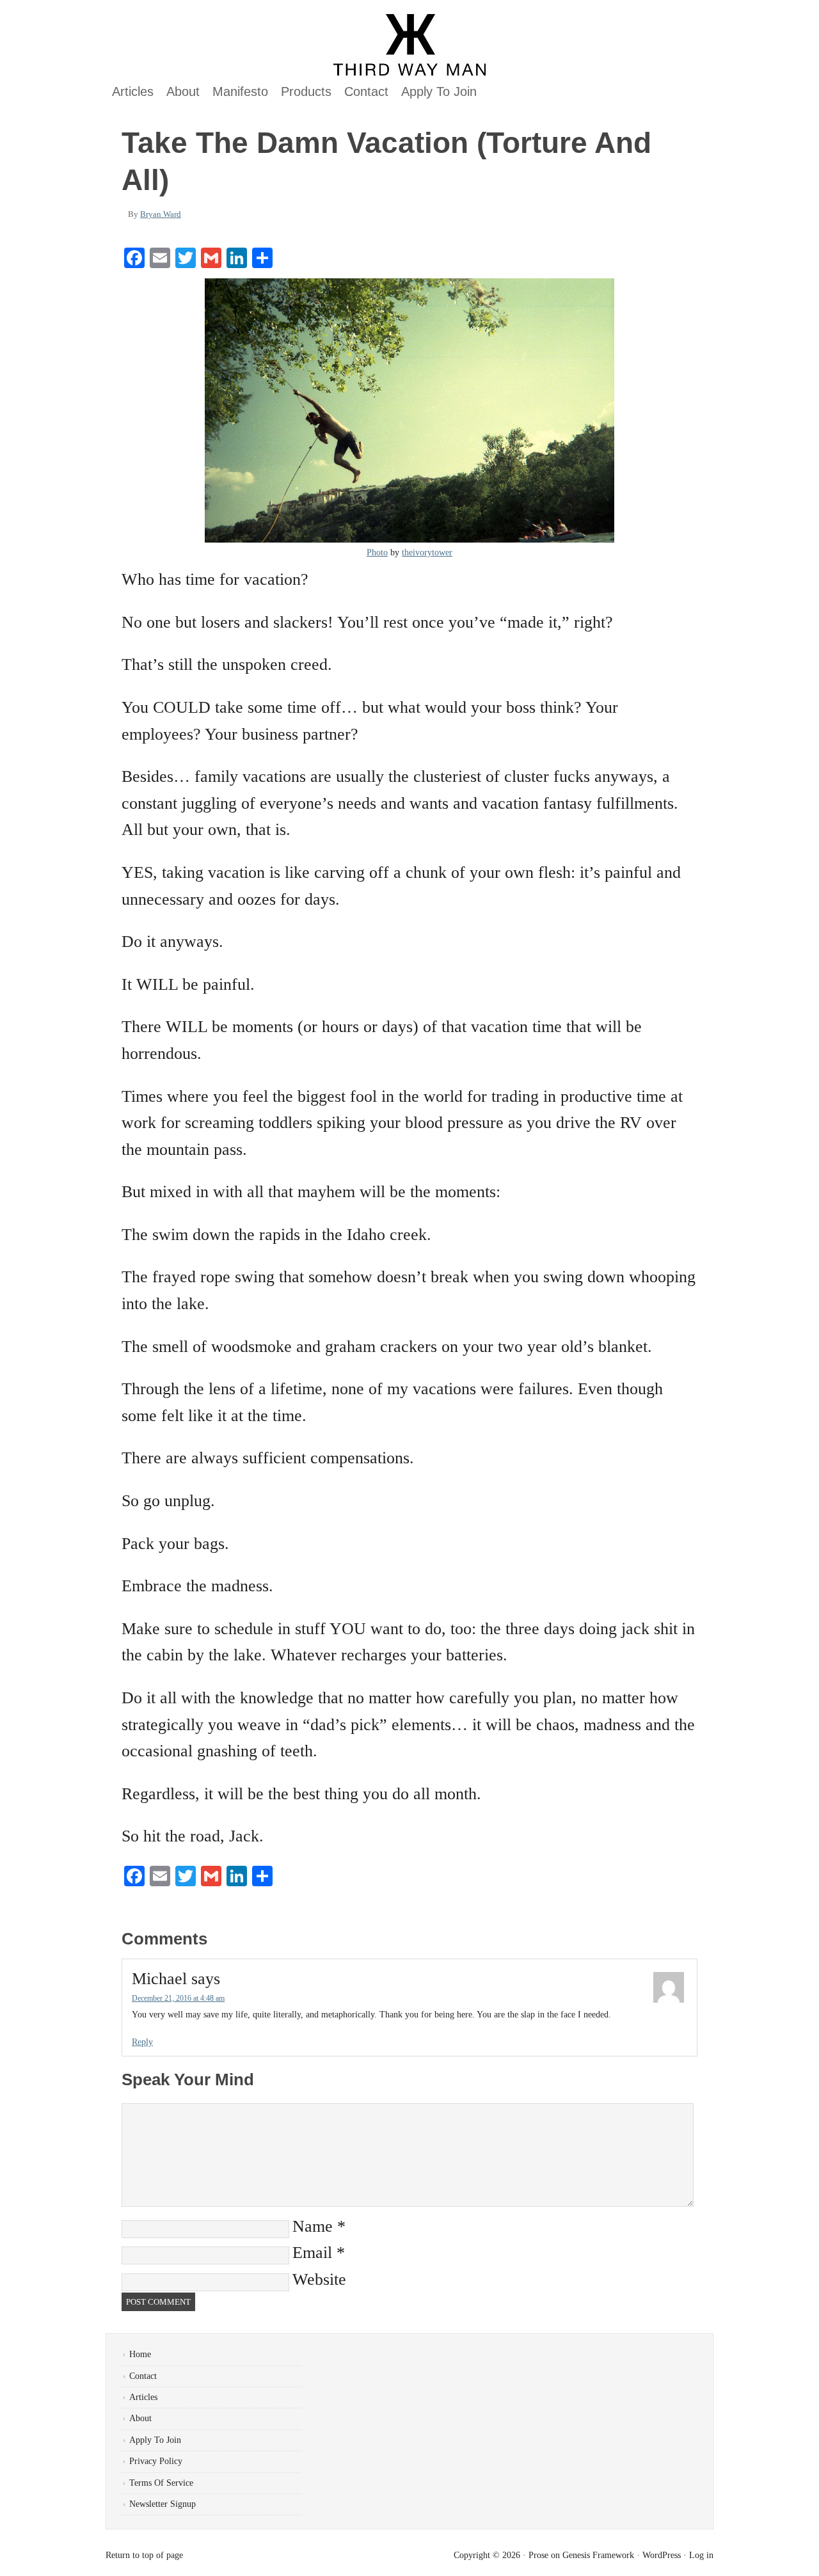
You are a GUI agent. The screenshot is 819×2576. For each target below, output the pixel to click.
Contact (366, 91)
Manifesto (240, 91)
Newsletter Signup (163, 2504)
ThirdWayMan (253, 45)
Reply (142, 2042)
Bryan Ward (161, 214)
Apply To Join (439, 91)
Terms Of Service (161, 2483)
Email (312, 2253)
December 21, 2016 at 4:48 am (178, 1998)
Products (306, 91)
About (183, 91)
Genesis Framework (598, 2555)
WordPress (662, 2555)
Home (140, 2354)
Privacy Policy (156, 2461)
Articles (133, 91)
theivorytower (427, 553)
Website (319, 2279)
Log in (701, 2555)
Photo (377, 553)
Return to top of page (144, 2555)
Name (313, 2226)
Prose (538, 2555)
